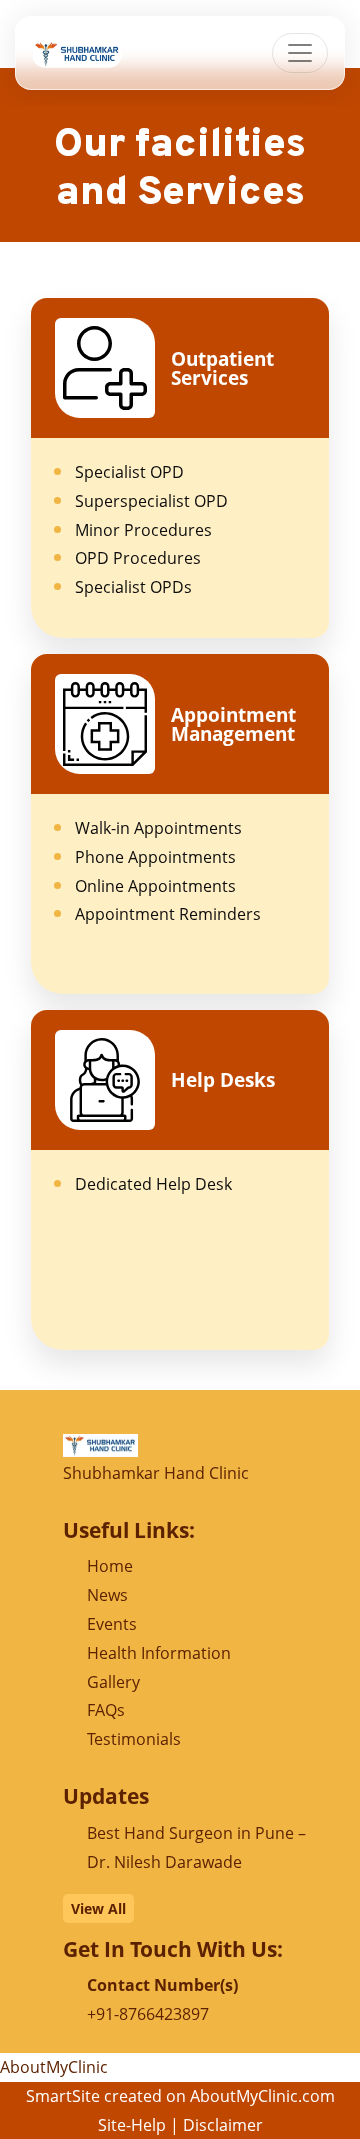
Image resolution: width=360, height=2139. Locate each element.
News (107, 1595)
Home (110, 1566)
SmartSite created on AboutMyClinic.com (180, 2096)
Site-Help (132, 2125)
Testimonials (134, 1739)
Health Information (159, 1653)
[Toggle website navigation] (300, 53)
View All (98, 1908)
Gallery (113, 1682)
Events (112, 1624)
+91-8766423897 (148, 2014)
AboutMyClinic (54, 2067)
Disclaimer (223, 2125)
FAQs (106, 1710)
